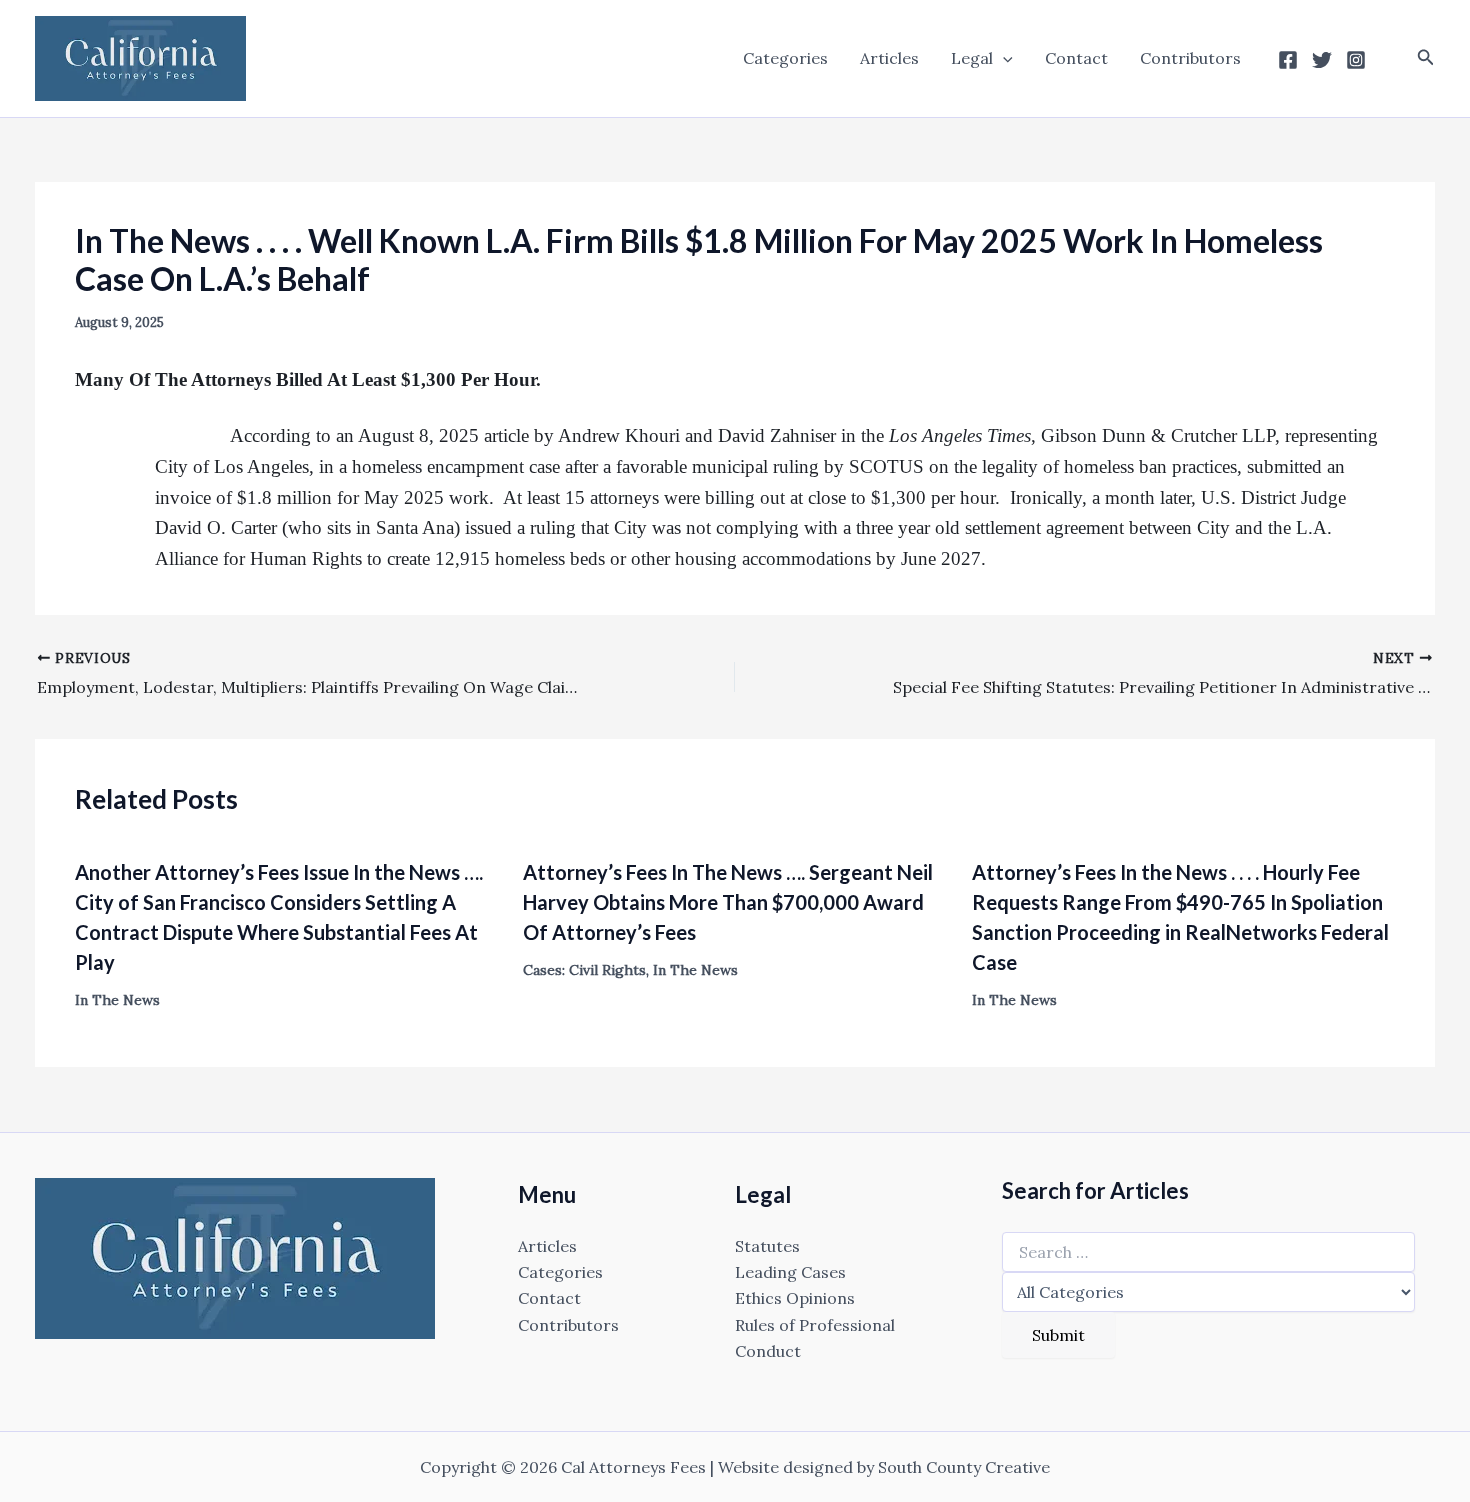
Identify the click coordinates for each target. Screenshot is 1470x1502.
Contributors (1190, 58)
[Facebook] (1288, 60)
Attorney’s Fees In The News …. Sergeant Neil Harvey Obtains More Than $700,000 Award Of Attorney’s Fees (728, 902)
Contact (1076, 58)
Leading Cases (790, 1272)
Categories (785, 58)
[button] (1003, 58)
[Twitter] (1322, 60)
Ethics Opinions (795, 1298)
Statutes (767, 1246)
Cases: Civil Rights (584, 970)
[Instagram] (1356, 60)
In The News (117, 1000)
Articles (889, 58)
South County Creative (964, 1467)
